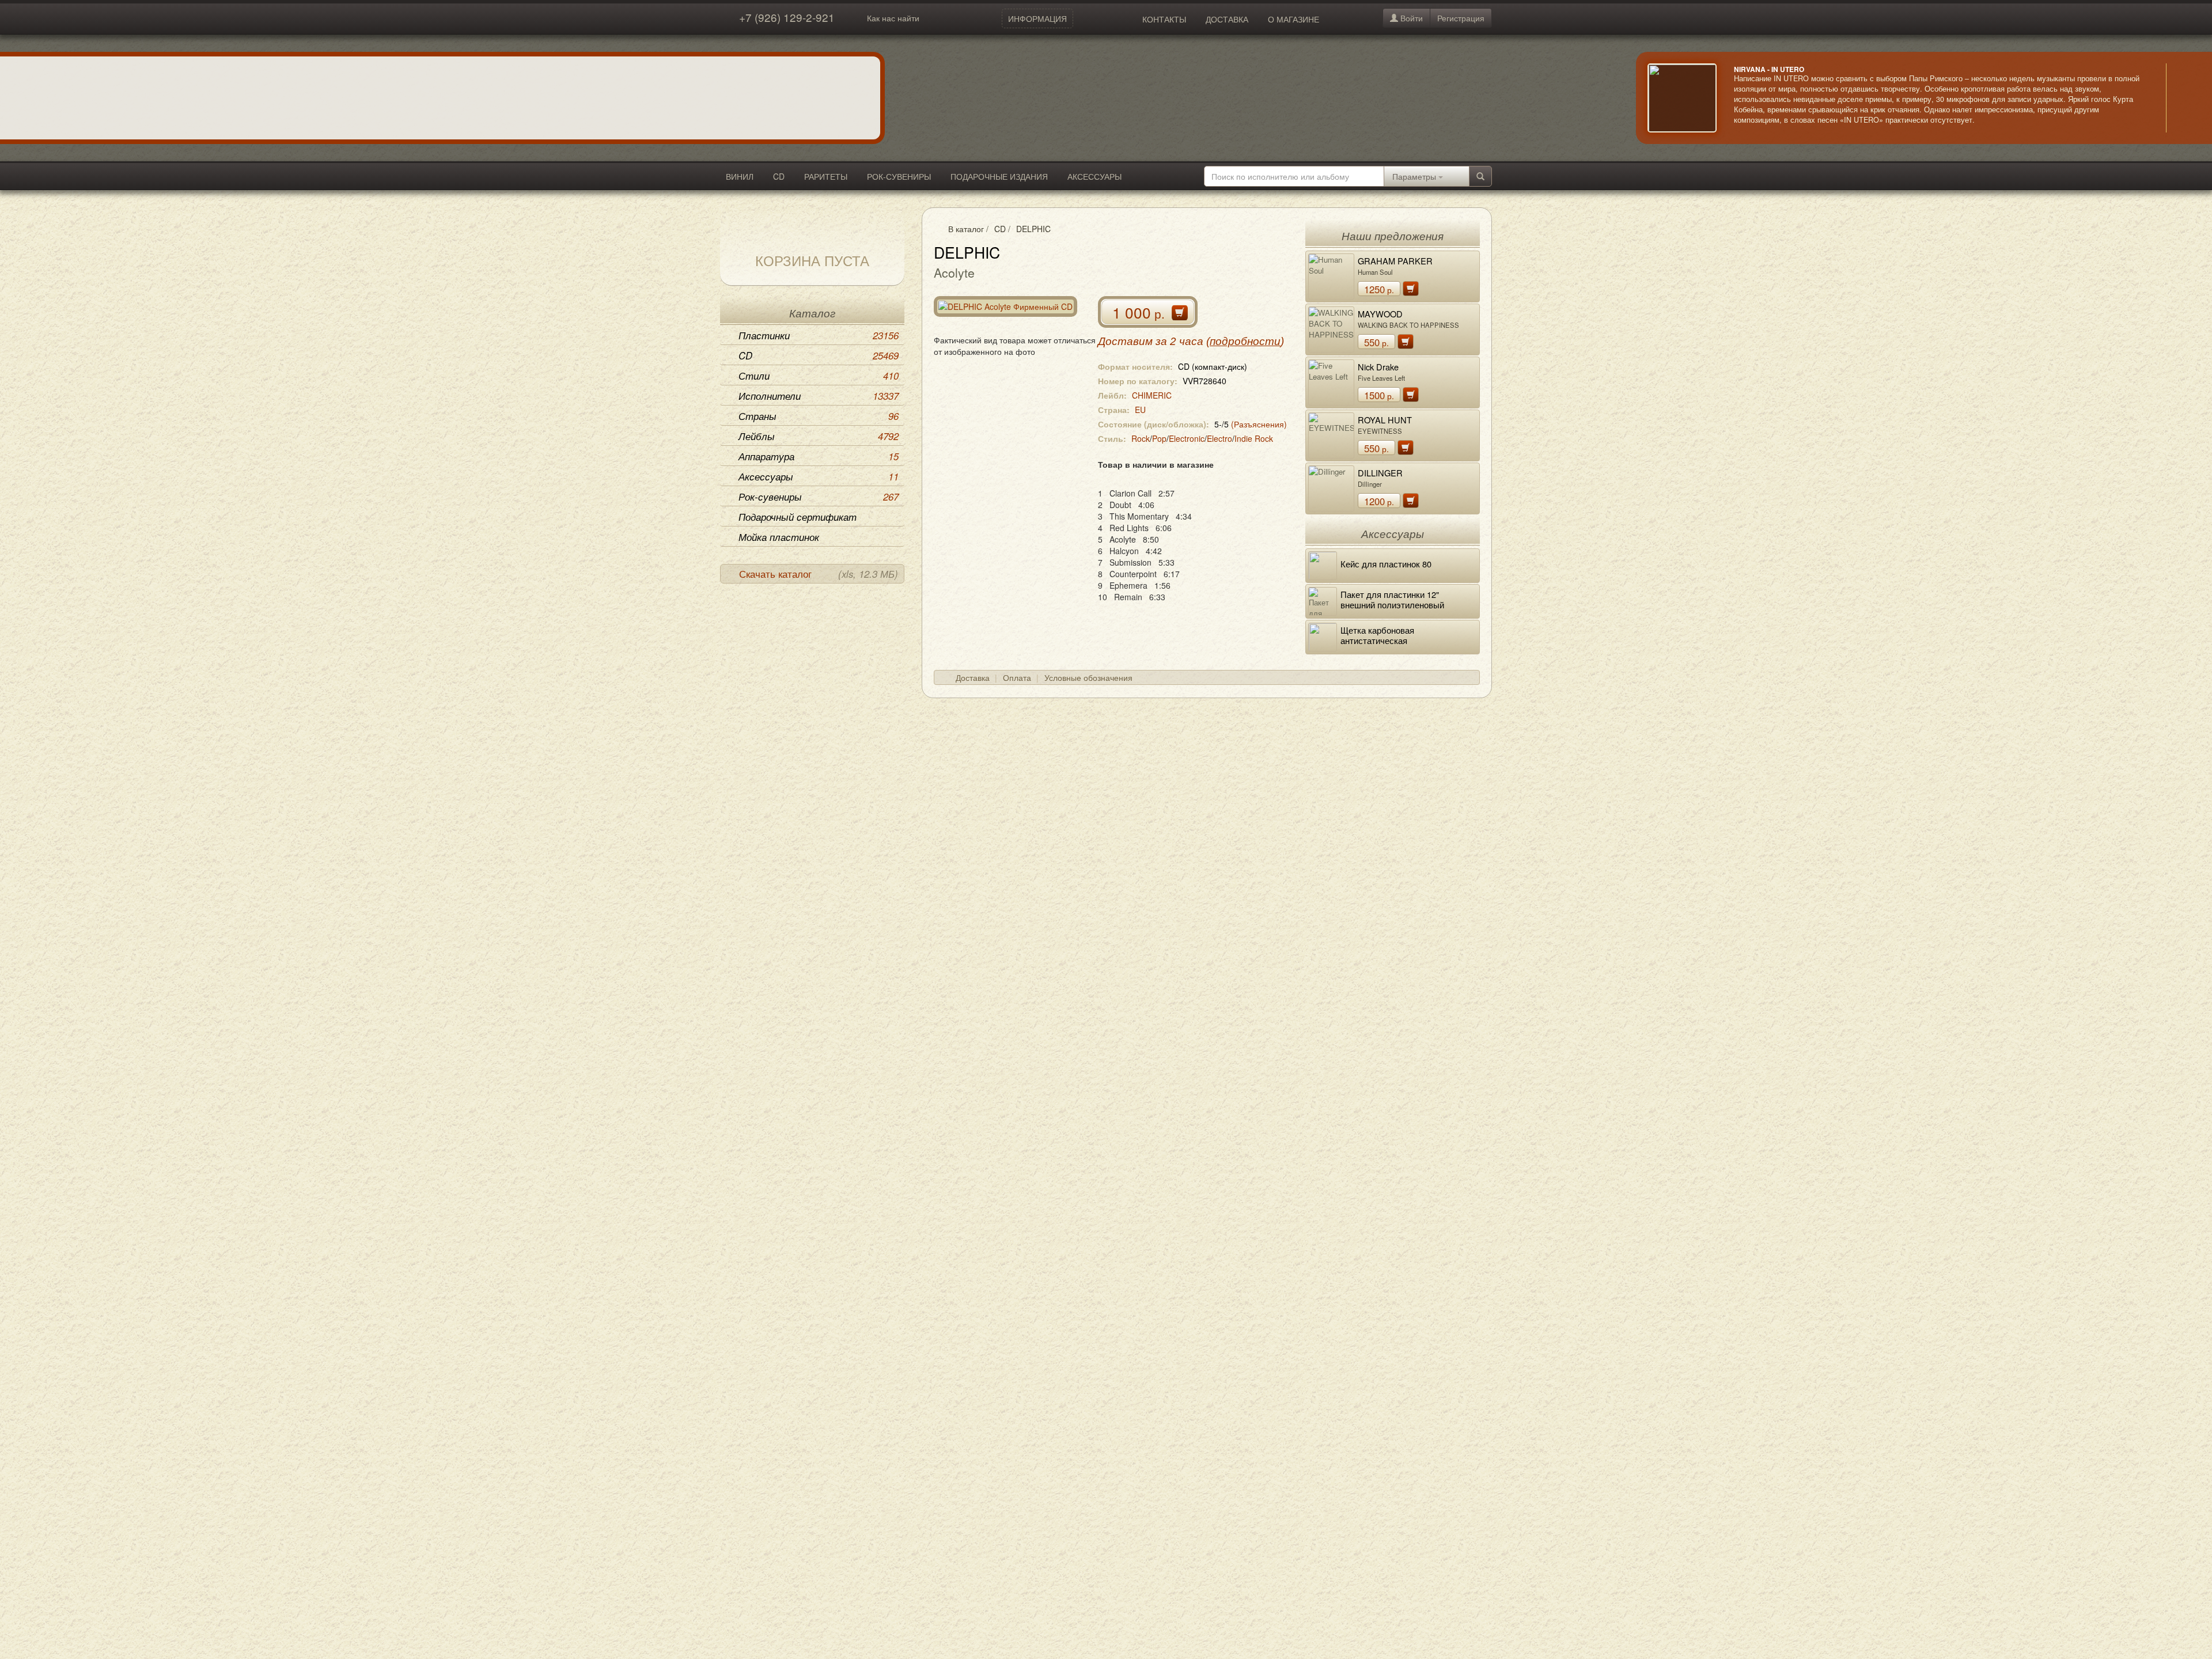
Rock (1141, 438)
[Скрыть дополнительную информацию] (2183, 98)
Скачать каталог (819, 574)
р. (1379, 289)
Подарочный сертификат (798, 517)
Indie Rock (1254, 438)
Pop (1159, 438)
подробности (1245, 341)
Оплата (1017, 677)
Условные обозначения (1088, 677)
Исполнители (819, 396)
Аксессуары (819, 476)
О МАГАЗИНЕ (1294, 19)
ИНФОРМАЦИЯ (1037, 18)
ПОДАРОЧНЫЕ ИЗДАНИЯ (999, 176)
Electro (1219, 438)
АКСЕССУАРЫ (1094, 176)
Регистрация (1461, 18)
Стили (819, 376)
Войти (1410, 18)
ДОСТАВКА (1227, 19)
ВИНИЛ (740, 176)
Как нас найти (893, 18)
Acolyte (954, 272)
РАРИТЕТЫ (826, 176)
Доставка (973, 677)
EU (1140, 410)
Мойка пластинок (779, 537)
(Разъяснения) (1259, 424)
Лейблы (819, 436)
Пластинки (819, 335)
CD (779, 176)
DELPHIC (1033, 229)
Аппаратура (819, 456)
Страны (819, 416)
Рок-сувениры (819, 497)
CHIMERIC (1152, 395)
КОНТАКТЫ (1164, 19)
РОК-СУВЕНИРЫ (899, 176)
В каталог (966, 229)
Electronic (1187, 438)
